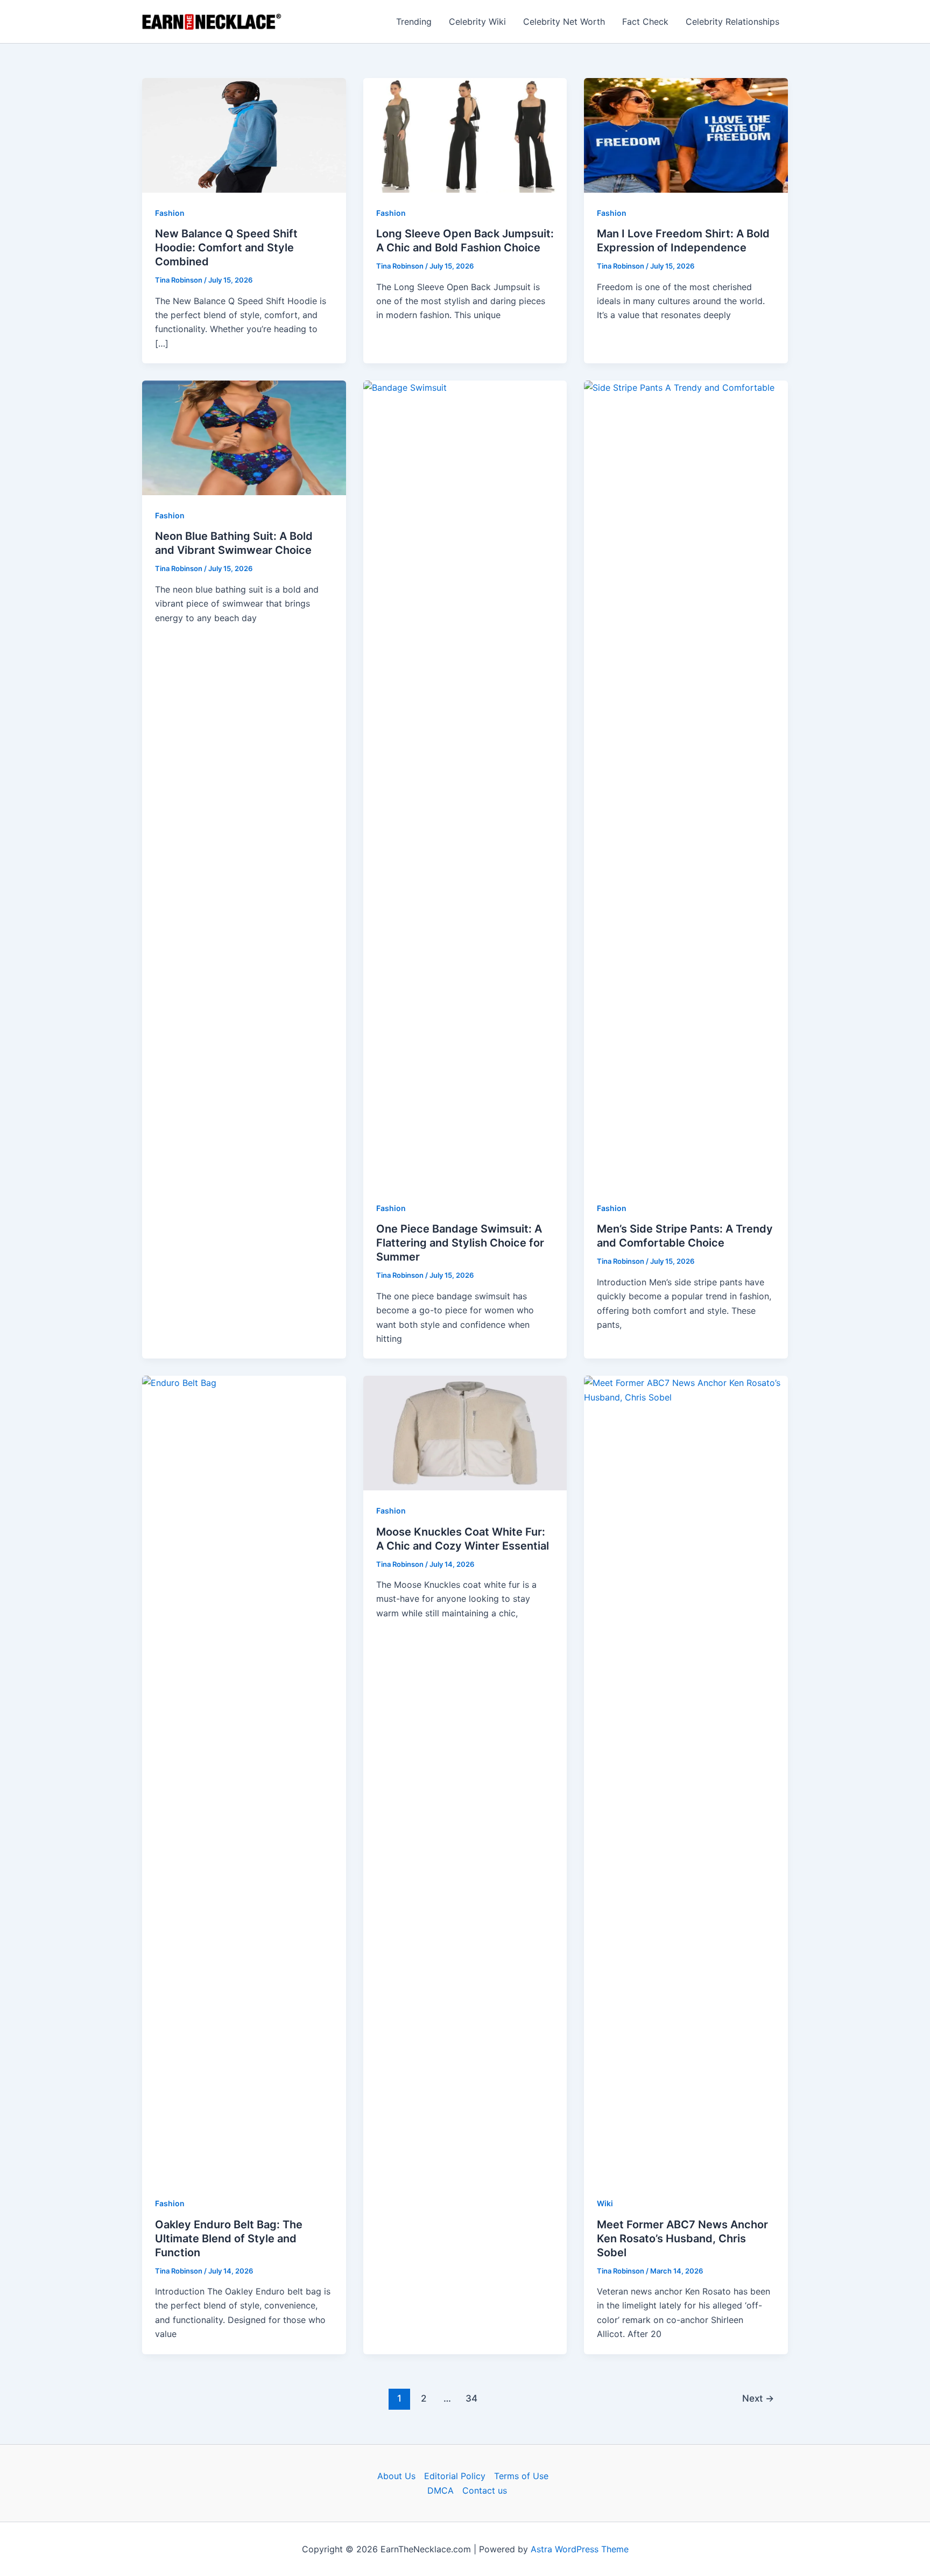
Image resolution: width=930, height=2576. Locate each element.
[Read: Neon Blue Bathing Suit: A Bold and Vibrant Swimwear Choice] (244, 437)
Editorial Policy (455, 2476)
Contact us (485, 2490)
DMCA (441, 2490)
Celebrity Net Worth (564, 22)
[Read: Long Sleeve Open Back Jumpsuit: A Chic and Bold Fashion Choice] (465, 135)
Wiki (605, 2203)
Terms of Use (521, 2476)
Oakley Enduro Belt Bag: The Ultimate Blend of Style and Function (229, 2239)
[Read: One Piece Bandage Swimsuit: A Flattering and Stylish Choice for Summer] (465, 784)
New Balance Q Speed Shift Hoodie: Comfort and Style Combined (226, 248)
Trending (414, 22)
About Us (396, 2476)
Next (758, 2398)
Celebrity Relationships (732, 22)
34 (471, 2398)
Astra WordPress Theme (580, 2549)
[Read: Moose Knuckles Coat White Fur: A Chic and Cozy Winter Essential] (465, 1432)
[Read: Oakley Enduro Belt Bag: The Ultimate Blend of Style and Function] (244, 1779)
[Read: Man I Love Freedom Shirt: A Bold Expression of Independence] (686, 135)
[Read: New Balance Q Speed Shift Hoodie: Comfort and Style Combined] (244, 135)
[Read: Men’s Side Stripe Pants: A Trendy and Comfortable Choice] (686, 784)
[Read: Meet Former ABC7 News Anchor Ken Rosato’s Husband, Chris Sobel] (686, 1779)
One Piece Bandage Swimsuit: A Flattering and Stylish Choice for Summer (460, 1243)
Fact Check (645, 22)
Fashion (170, 213)
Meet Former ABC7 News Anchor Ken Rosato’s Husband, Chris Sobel (682, 2239)
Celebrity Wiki (477, 22)
